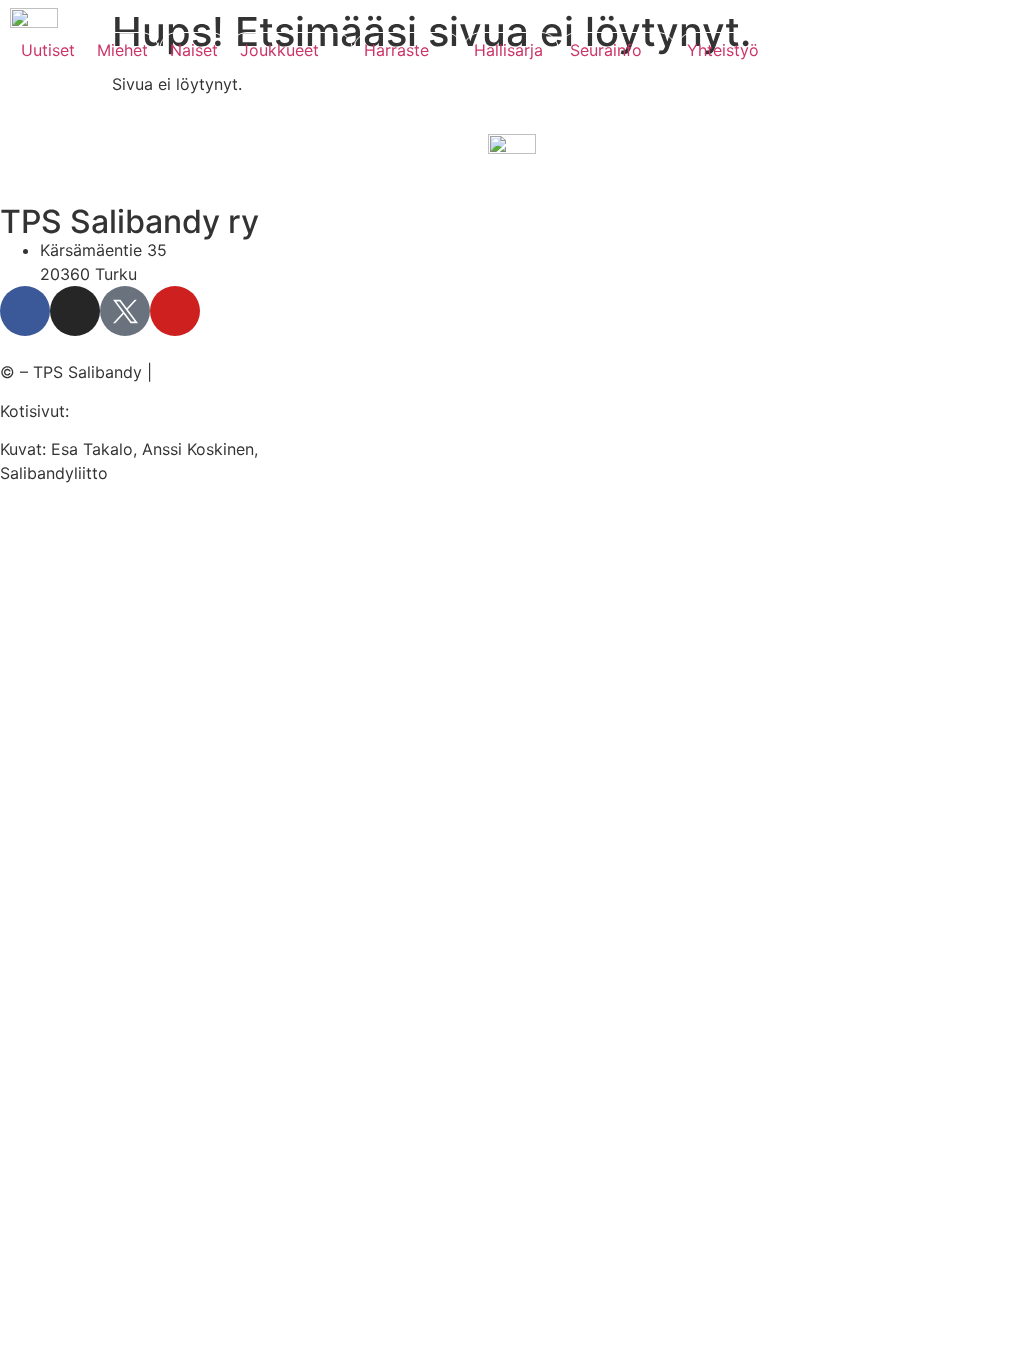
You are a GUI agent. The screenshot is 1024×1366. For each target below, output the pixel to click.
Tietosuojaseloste (223, 372)
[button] (291, 50)
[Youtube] (175, 311)
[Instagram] (75, 311)
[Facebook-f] (25, 311)
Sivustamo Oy (126, 411)
